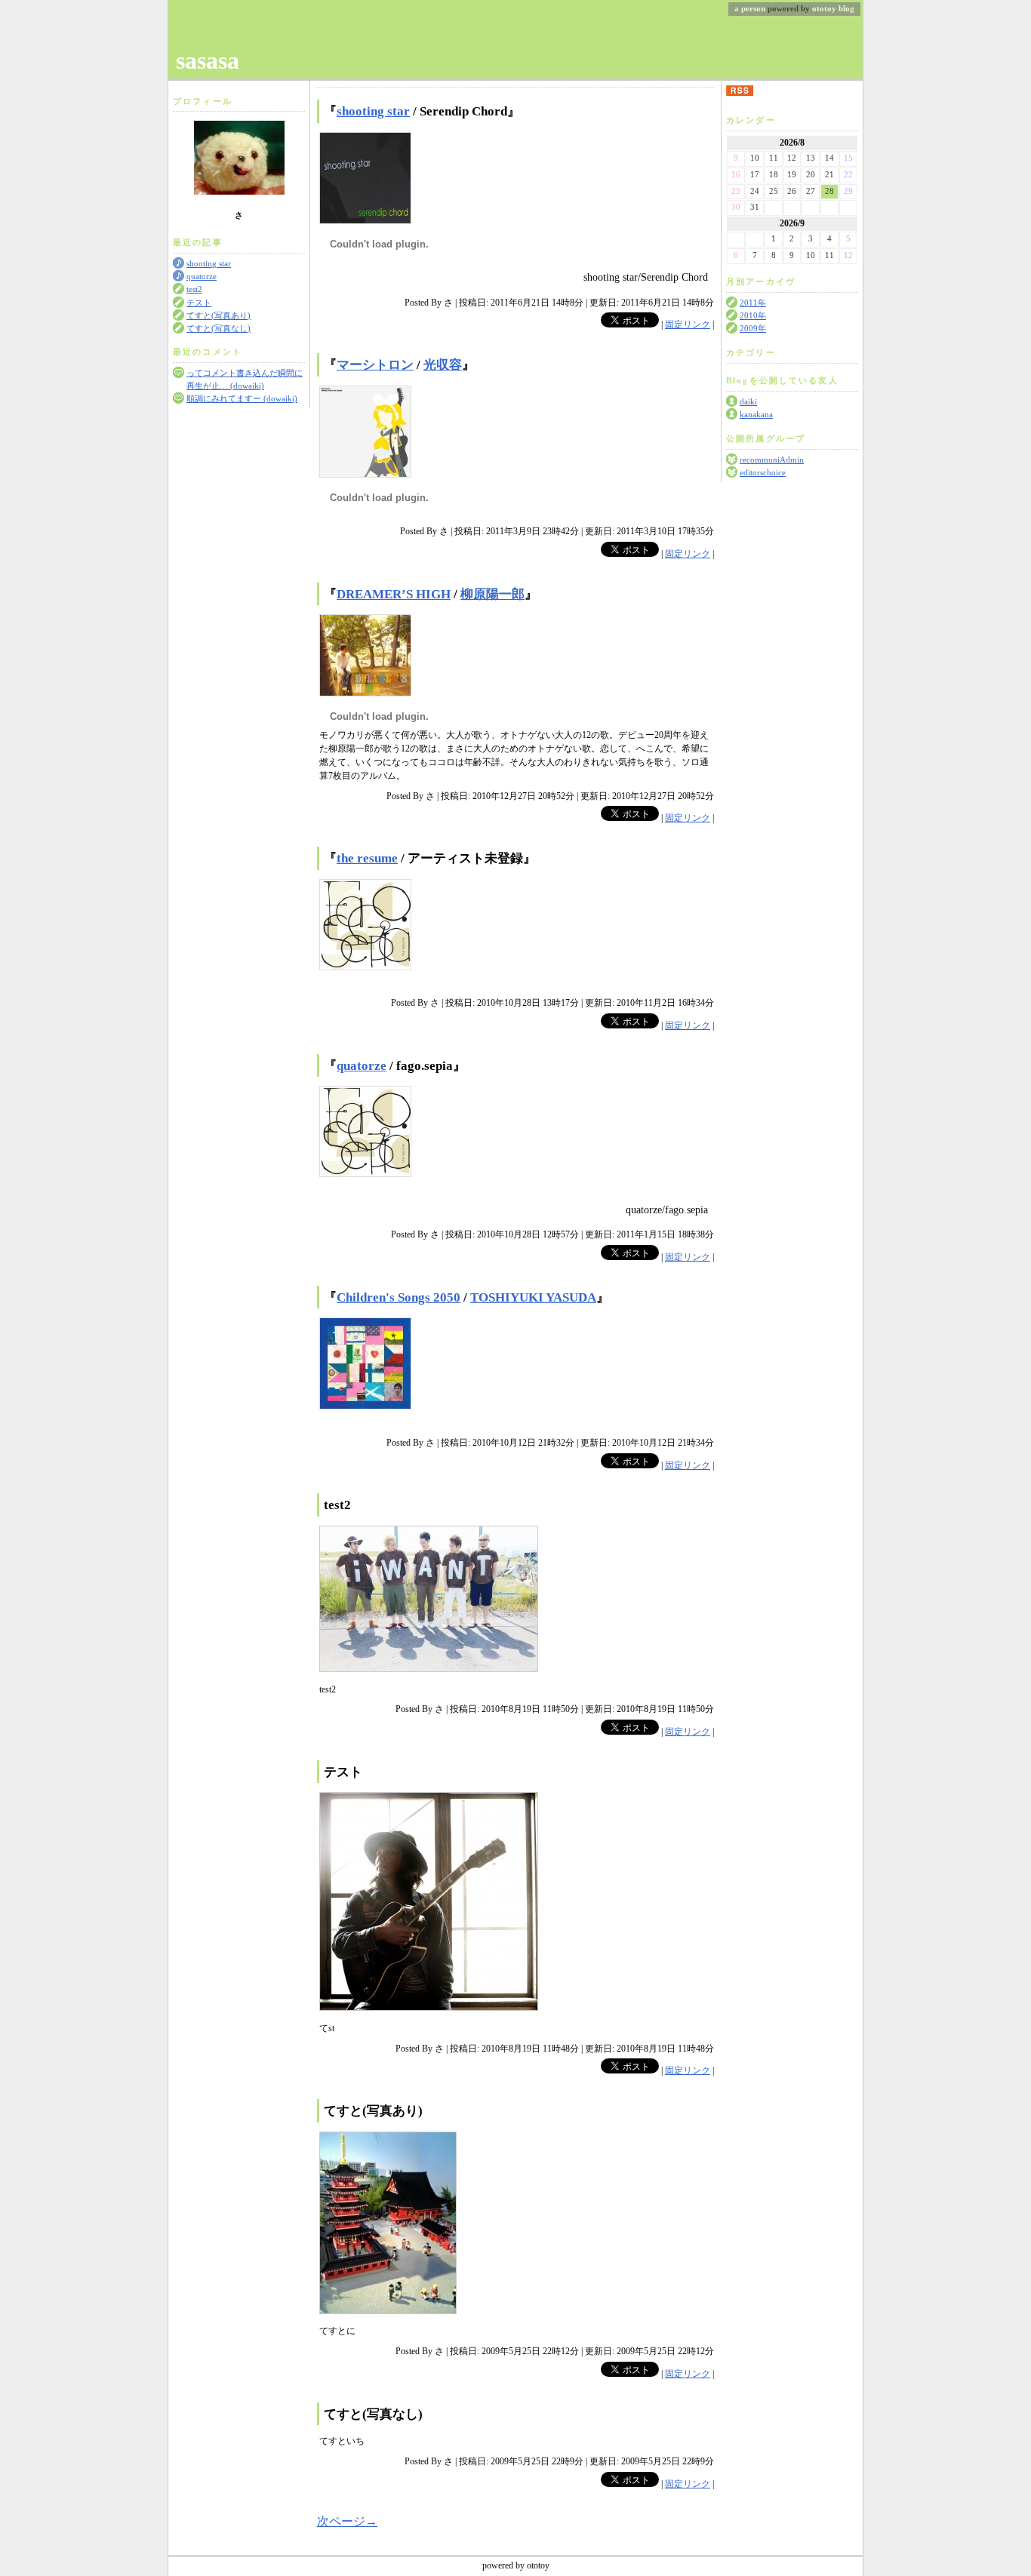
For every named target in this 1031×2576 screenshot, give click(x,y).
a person (750, 9)
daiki (748, 402)
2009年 (753, 329)
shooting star (209, 264)
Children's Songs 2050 (399, 1297)
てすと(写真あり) (219, 316)
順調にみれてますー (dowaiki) (242, 399)
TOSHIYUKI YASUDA (533, 1297)
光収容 (443, 365)
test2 (194, 289)
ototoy (824, 9)
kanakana (756, 415)
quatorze (202, 277)
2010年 (753, 316)
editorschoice (763, 473)
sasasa (208, 60)
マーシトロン (375, 365)
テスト (199, 303)
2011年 (753, 303)
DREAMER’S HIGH (394, 594)
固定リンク (688, 324)
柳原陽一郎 (492, 594)
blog (846, 9)
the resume (367, 858)
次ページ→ (347, 2521)
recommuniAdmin (772, 460)
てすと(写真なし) (219, 329)
